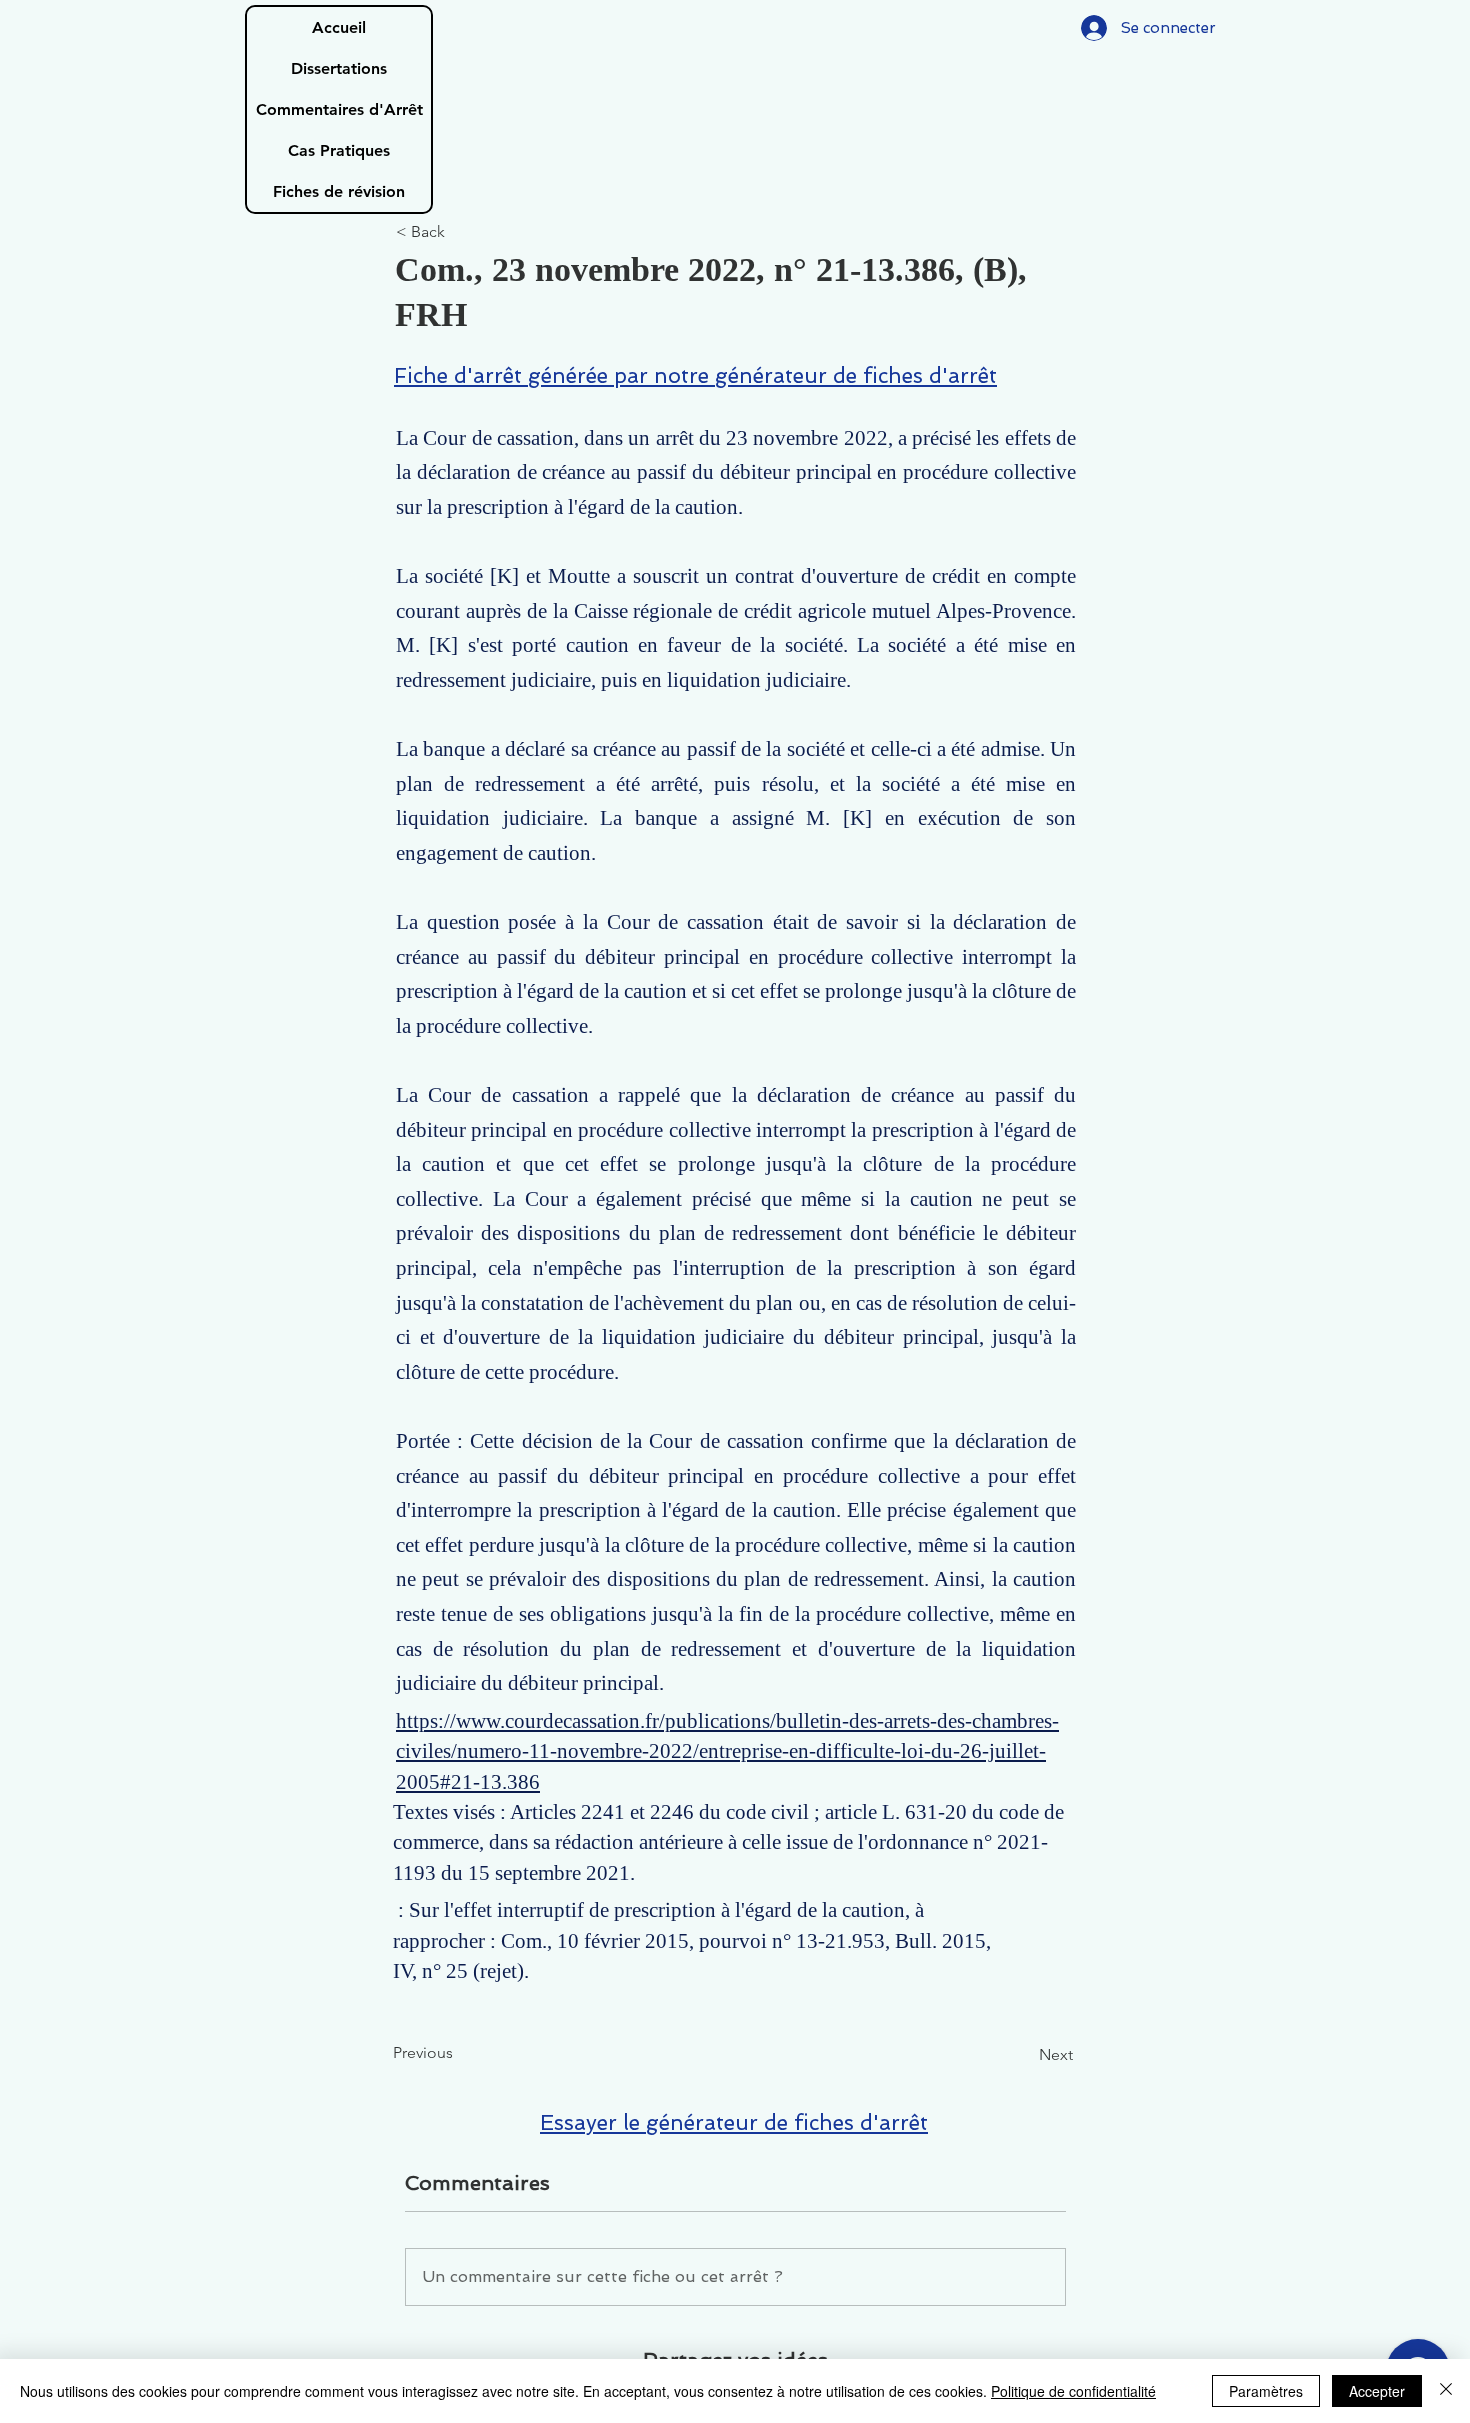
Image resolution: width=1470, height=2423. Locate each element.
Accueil (339, 27)
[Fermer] (1446, 2391)
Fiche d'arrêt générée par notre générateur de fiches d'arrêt (695, 375)
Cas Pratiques (339, 150)
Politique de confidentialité (1073, 2391)
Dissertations (339, 68)
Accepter (1377, 2391)
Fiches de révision (339, 191)
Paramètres (1266, 2391)
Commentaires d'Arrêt (339, 109)
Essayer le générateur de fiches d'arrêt (734, 2122)
